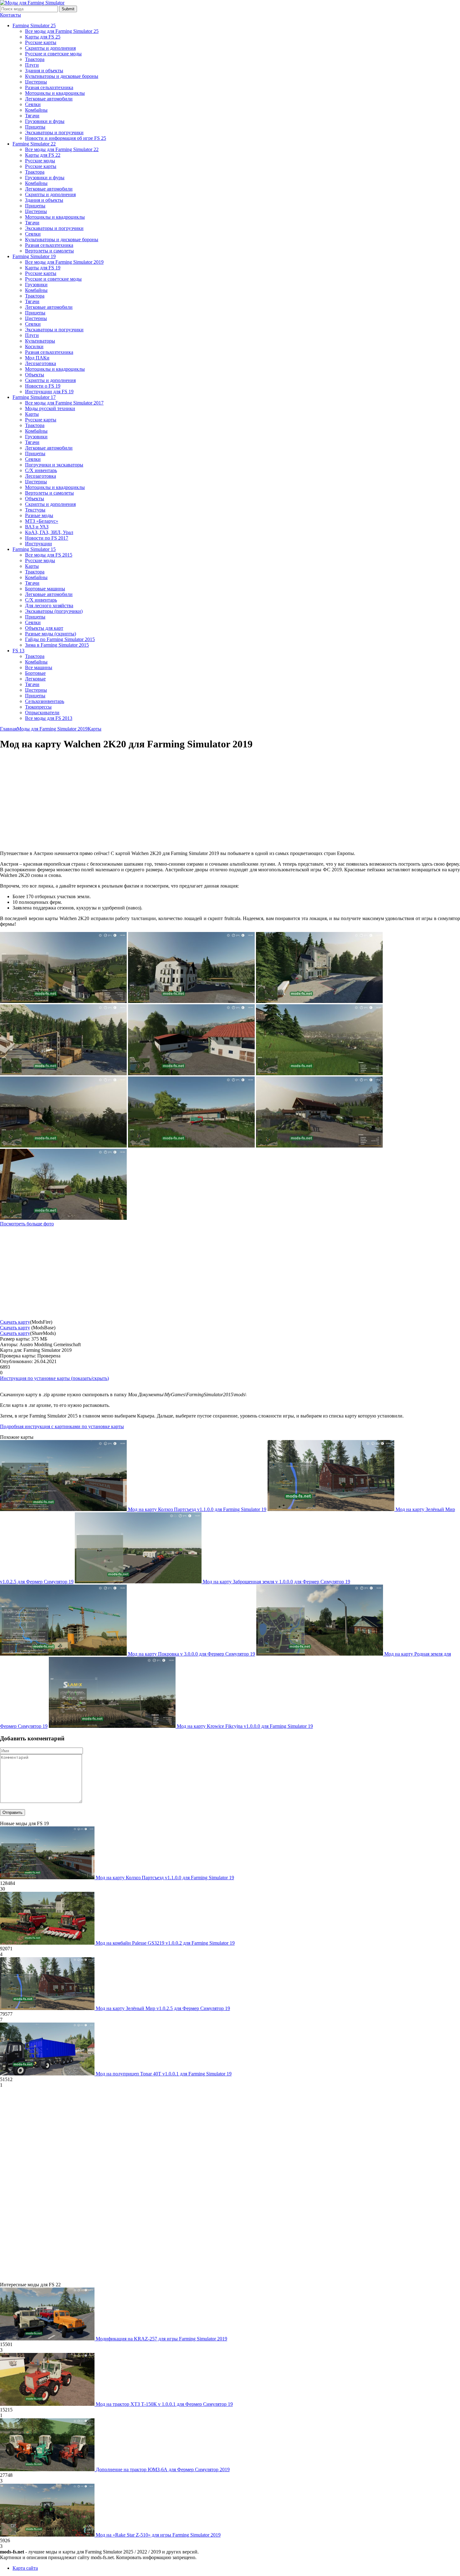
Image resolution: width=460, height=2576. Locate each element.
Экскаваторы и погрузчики (54, 132)
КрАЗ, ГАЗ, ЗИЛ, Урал (49, 532)
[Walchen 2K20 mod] (63, 1146)
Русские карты (41, 42)
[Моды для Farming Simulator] (32, 3)
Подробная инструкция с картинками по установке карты (62, 1426)
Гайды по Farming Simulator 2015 (60, 639)
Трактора (35, 59)
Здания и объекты (44, 71)
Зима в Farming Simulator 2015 (57, 645)
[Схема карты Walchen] (63, 1001)
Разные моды (39, 515)
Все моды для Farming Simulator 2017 (64, 403)
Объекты (35, 375)
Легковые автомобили (49, 99)
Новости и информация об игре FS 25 (66, 138)
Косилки (34, 346)
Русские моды (40, 161)
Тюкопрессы (38, 707)
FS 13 (18, 651)
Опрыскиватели (42, 713)
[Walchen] (191, 1001)
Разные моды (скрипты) (51, 634)
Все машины (39, 667)
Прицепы (35, 127)
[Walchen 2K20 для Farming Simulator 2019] (63, 1218)
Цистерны (36, 82)
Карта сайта (25, 2568)
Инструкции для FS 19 (49, 392)
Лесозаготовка (41, 363)
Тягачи (32, 116)
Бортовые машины (45, 589)
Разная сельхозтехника (49, 87)
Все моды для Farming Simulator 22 (62, 149)
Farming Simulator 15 (34, 549)
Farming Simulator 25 (34, 25)
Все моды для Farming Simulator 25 (62, 31)
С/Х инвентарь (41, 470)
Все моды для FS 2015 (49, 555)
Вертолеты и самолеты (49, 251)
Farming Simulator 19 (34, 256)
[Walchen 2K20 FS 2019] (191, 1146)
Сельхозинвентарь (45, 701)
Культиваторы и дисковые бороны (62, 76)
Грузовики (36, 285)
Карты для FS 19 (43, 268)
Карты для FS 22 (43, 155)
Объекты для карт (44, 628)
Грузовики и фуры (45, 121)
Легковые (35, 679)
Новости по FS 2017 (47, 538)
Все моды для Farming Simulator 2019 (64, 262)
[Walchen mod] (319, 1001)
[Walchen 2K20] (319, 1074)
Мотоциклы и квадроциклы (55, 93)
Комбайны (36, 110)
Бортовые (35, 673)
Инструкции (38, 544)
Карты (32, 414)
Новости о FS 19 (43, 386)
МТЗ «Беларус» (42, 521)
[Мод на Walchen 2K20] (319, 1146)
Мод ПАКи (37, 358)
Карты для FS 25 (43, 37)
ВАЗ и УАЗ (37, 527)
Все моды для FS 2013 (49, 718)
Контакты (10, 15)
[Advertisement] (53, 801)
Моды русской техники (50, 408)
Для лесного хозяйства (49, 606)
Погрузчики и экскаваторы (54, 465)
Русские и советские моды (53, 54)
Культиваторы (40, 341)
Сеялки (33, 104)
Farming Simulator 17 (34, 397)
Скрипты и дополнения (50, 48)
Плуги (32, 65)
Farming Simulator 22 (34, 144)
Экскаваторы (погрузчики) (54, 611)
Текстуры (35, 510)
